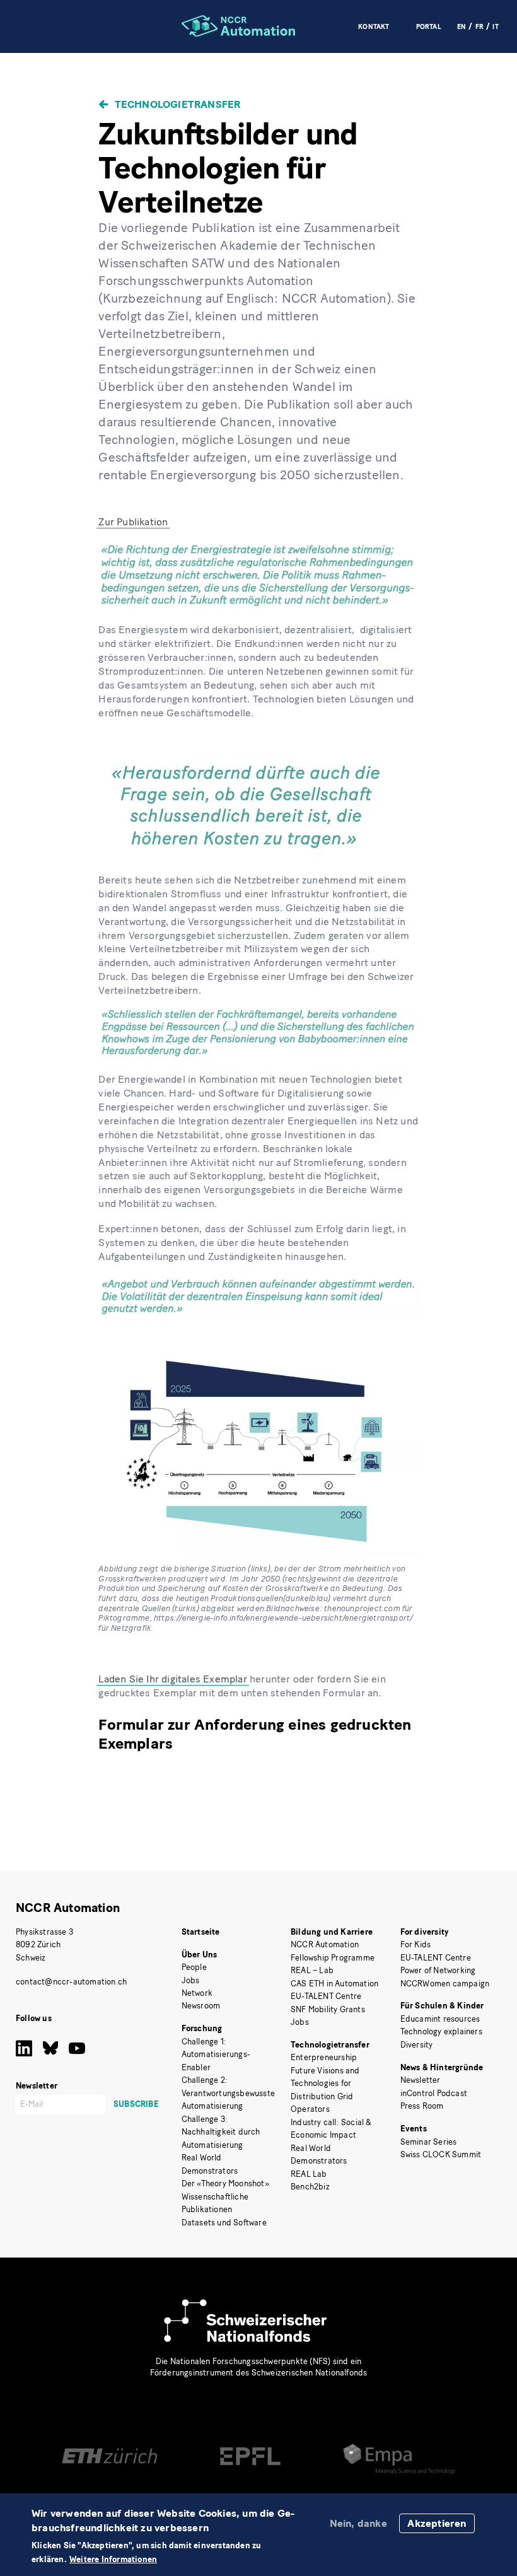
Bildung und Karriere (332, 1932)
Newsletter (421, 2080)
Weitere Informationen (113, 2560)
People (194, 1967)
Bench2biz (310, 2187)
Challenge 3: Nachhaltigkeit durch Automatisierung (221, 2132)
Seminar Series (429, 2142)
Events (414, 2129)
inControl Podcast (434, 2093)
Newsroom (201, 2006)
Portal (429, 27)
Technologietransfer (177, 104)
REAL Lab (309, 2174)
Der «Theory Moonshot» (225, 2183)
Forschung (202, 2028)
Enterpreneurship (324, 2057)
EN (462, 27)
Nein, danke (358, 2523)
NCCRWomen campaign (445, 1984)
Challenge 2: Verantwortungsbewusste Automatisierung (228, 2093)
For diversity (425, 1932)
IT (495, 27)
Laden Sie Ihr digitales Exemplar (172, 1679)
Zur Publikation (133, 522)
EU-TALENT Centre (326, 1996)
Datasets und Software (224, 2223)
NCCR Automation (68, 1908)
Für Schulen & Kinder (442, 2006)
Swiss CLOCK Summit (441, 2154)
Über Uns (200, 1955)
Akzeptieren (437, 2523)
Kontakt (374, 27)
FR (479, 27)
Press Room (422, 2106)
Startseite (201, 1932)
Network (197, 1993)
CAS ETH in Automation (334, 1984)
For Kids (416, 1944)
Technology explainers (441, 2031)
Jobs (191, 1980)
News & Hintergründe (442, 2067)
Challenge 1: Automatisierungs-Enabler (216, 2054)
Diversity (417, 2045)
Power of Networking (438, 1970)
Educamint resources (440, 2019)
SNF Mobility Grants (328, 2009)
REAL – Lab (312, 1970)
